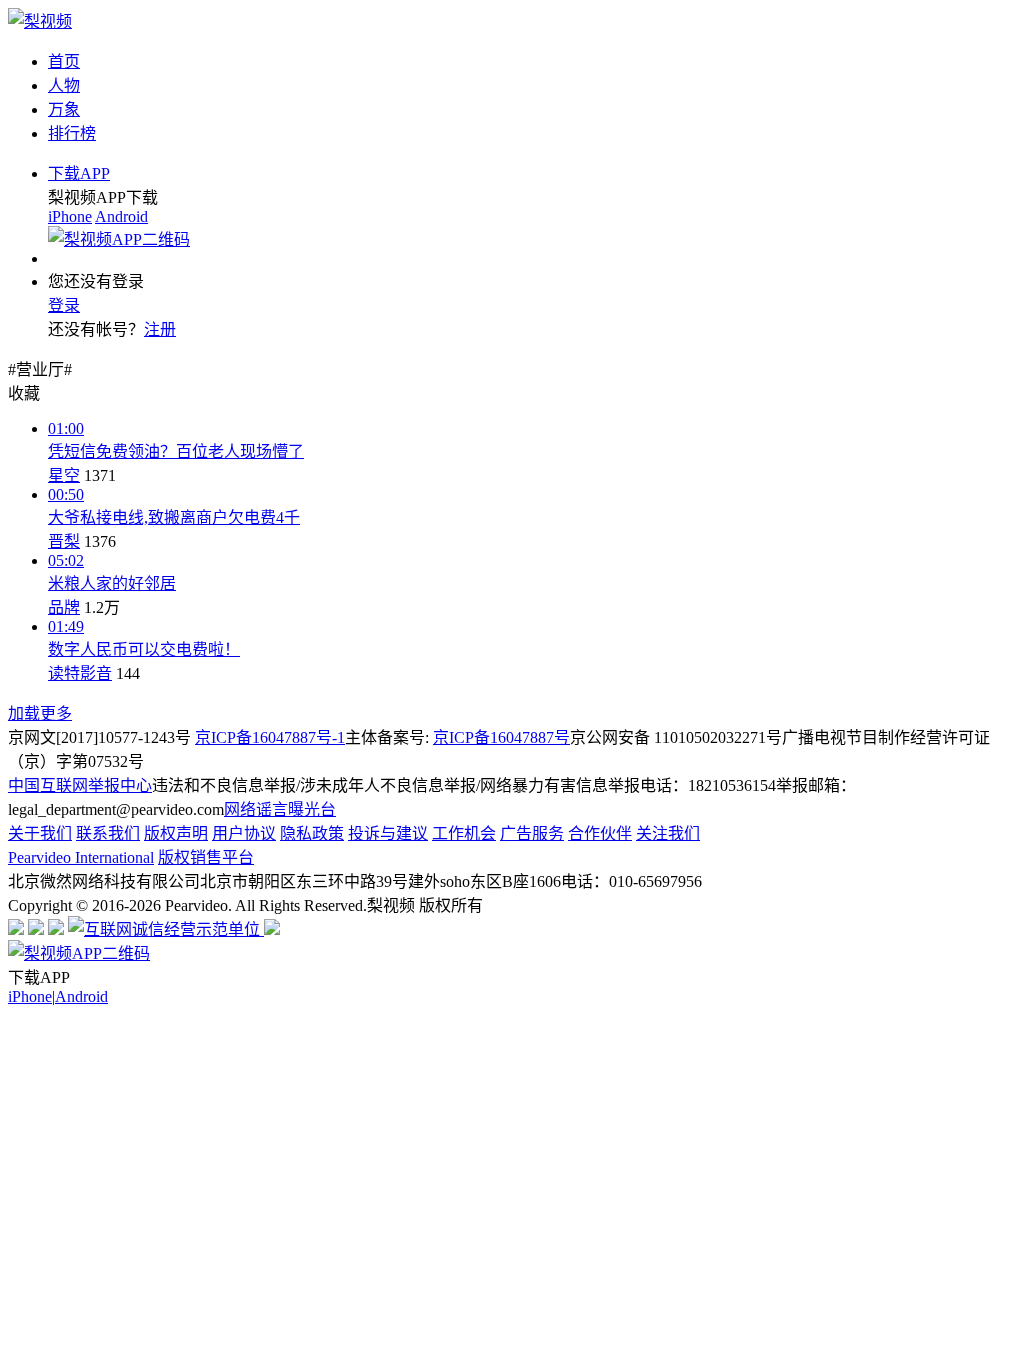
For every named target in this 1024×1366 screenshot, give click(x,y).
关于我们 (40, 833)
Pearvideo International (81, 857)
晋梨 (64, 541)
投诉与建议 (388, 833)
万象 (64, 109)
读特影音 (80, 673)
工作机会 (464, 833)
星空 (64, 475)
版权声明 (176, 833)
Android (121, 216)
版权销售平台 (206, 857)
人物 (64, 85)
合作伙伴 (600, 833)
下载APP (79, 173)
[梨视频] (40, 21)
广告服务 (532, 833)
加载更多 (40, 713)
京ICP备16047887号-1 (270, 737)
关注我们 (668, 833)
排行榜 (72, 133)
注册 (160, 329)
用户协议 (244, 833)
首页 (64, 61)
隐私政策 (312, 833)
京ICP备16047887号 (501, 737)
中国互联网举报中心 (80, 785)
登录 (64, 305)
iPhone (70, 216)
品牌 (64, 607)
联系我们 (108, 833)
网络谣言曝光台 (280, 809)
